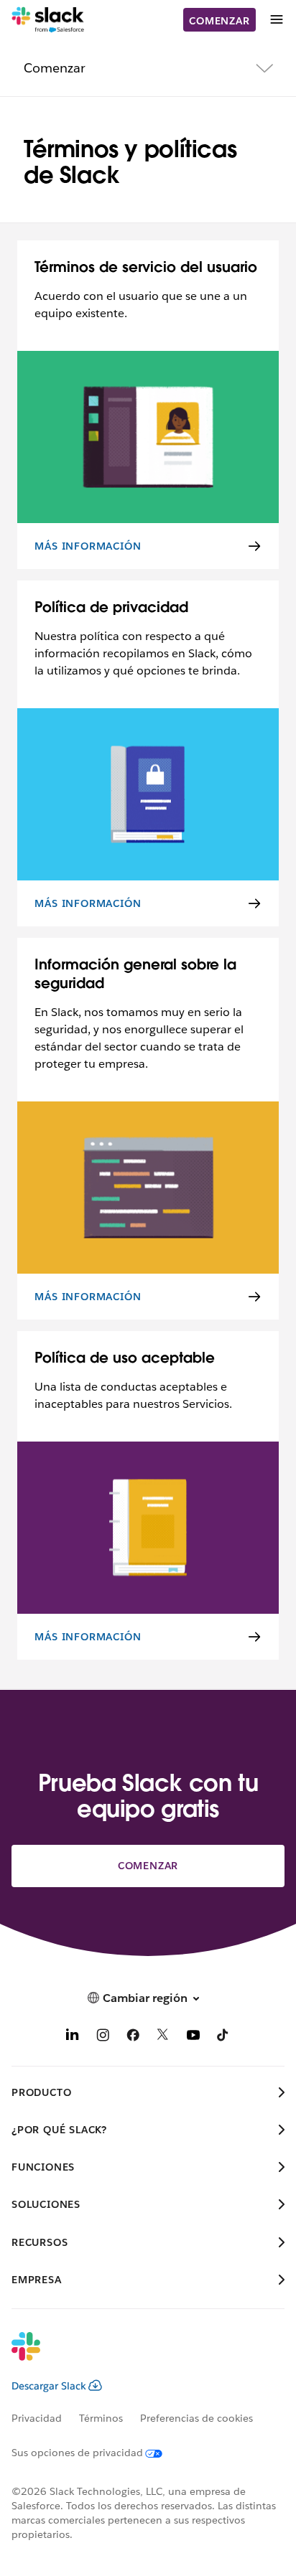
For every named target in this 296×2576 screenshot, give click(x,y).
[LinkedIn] (73, 2037)
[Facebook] (133, 2037)
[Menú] (276, 20)
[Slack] (48, 20)
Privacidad (37, 2418)
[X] (163, 2037)
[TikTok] (223, 2037)
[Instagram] (103, 2037)
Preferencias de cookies (196, 2418)
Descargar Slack (49, 2386)
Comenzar (219, 21)
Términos (101, 2418)
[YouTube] (193, 2037)
